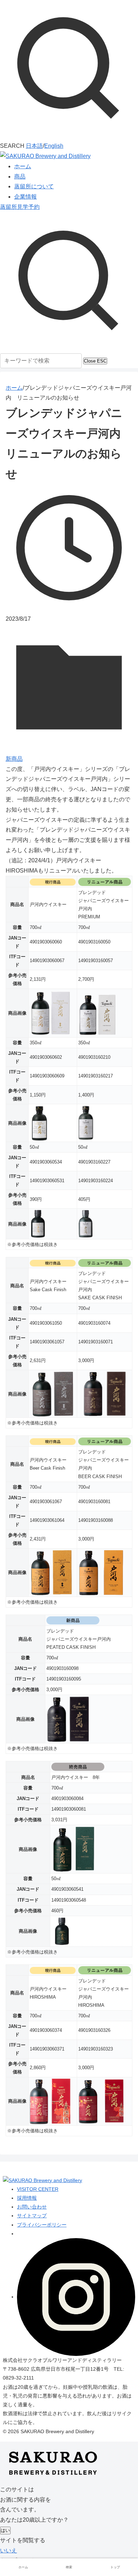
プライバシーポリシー (42, 2225)
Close (95, 361)
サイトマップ (32, 2216)
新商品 (14, 759)
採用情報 (27, 2198)
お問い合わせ (32, 2207)
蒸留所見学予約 (20, 207)
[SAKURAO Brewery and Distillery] (45, 156)
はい (5, 2530)
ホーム (23, 166)
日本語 (34, 146)
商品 (20, 177)
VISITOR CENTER (38, 2189)
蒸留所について (34, 186)
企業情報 (25, 197)
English (54, 146)
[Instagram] (76, 2297)
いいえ (8, 2550)
